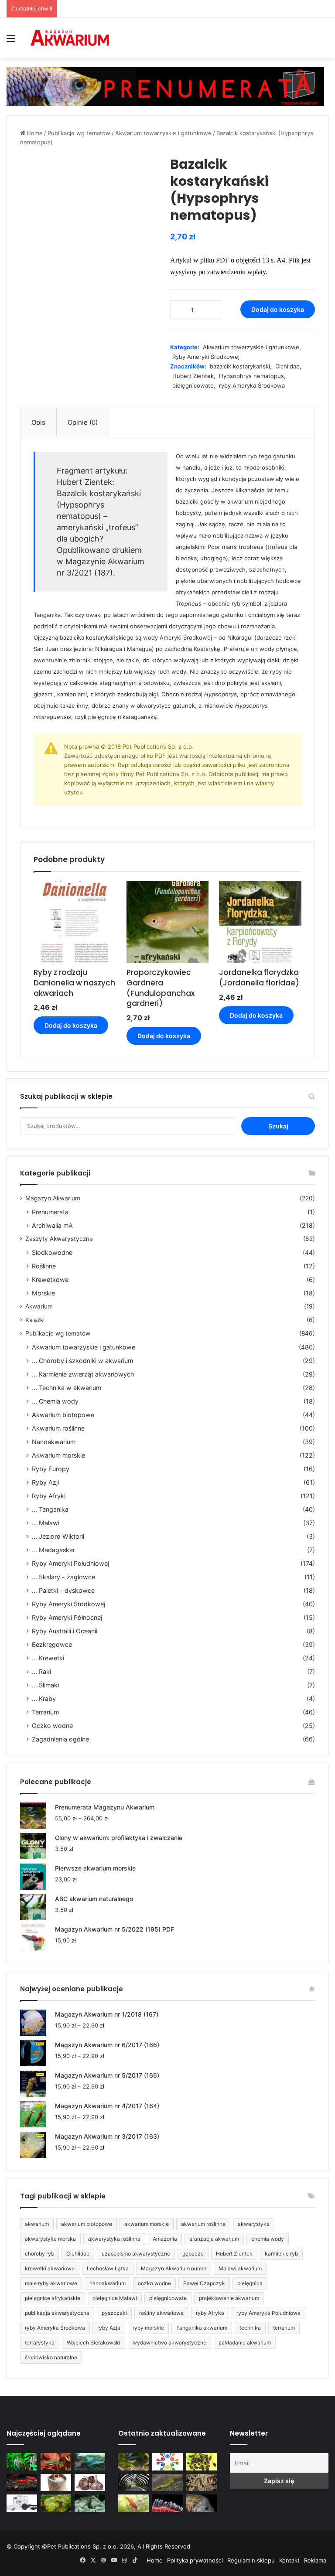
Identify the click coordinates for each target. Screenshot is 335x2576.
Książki (35, 1320)
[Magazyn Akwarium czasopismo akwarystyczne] (70, 38)
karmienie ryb (281, 2254)
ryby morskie (148, 2328)
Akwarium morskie (58, 1455)
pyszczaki (114, 2313)
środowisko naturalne (51, 2357)
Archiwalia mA (52, 1225)
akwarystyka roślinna (114, 2239)
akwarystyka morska (50, 2239)
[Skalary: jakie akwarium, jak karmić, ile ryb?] (22, 2462)
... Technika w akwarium (67, 1388)
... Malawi (46, 1523)
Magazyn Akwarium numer (174, 2268)
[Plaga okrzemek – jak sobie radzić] (56, 2462)
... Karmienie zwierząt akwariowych (83, 1374)
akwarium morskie (147, 2224)
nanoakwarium (108, 2283)
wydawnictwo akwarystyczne (169, 2343)
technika (250, 2328)
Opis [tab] (38, 422)
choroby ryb (39, 2254)
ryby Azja (109, 2328)
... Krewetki (48, 1658)
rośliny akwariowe (161, 2313)
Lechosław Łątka (108, 2268)
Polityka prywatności (195, 2560)
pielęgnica (250, 2283)
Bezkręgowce (52, 1644)
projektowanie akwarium (229, 2298)
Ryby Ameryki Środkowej (206, 357)
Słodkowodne (52, 1252)
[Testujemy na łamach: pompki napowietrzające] (22, 2503)
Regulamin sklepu (251, 2560)
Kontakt (289, 2560)
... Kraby (44, 1699)
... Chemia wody (55, 1401)
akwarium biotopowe (87, 2224)
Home (35, 133)
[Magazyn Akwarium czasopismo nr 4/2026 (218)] (133, 2462)
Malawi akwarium (240, 2268)
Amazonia (165, 2239)
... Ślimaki (45, 1685)
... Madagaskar (53, 1550)
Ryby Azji (45, 1482)
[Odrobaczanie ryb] (90, 2482)
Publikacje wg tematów (79, 133)
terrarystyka (40, 2343)
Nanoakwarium (54, 1442)
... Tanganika (50, 1509)
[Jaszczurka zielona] (167, 2482)
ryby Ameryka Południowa (268, 2313)
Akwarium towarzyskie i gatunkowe (163, 133)
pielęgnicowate (193, 385)
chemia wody (268, 2239)
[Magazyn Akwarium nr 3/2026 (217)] (167, 2503)
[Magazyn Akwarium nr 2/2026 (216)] (202, 2503)
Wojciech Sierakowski (94, 2343)
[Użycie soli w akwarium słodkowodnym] (56, 2482)
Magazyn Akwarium (53, 1198)
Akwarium (39, 1306)
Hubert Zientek (193, 376)
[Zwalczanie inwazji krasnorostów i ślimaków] (90, 2503)
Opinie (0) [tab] (83, 422)
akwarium (37, 2224)
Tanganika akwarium (202, 2328)
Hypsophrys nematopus (251, 376)
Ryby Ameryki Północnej (67, 1617)
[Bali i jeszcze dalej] (133, 2482)
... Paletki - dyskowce (63, 1590)
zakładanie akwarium (245, 2343)
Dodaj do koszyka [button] (71, 1025)
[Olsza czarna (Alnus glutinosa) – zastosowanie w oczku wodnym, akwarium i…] (202, 2462)
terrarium (284, 2328)
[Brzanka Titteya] (133, 2503)
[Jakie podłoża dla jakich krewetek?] (22, 2482)
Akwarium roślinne (58, 1428)
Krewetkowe (50, 1279)
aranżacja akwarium (214, 2239)
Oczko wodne (52, 1726)
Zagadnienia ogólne (60, 1739)
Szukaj (278, 1126)
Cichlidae (287, 366)
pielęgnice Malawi (115, 2298)
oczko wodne (154, 2283)
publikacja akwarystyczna (57, 2313)
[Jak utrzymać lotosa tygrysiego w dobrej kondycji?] (56, 2503)
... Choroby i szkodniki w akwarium (82, 1361)
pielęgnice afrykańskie (53, 2298)
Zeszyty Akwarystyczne (59, 1239)
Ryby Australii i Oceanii (65, 1631)
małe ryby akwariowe (51, 2283)
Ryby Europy (51, 1469)
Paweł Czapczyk (204, 2283)
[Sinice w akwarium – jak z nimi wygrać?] (90, 2462)
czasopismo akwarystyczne (136, 2254)
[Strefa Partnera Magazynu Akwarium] (167, 2462)
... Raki (41, 1671)
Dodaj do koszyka (278, 309)
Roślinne (44, 1266)
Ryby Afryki (49, 1496)
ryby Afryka (210, 2313)
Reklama (315, 2560)
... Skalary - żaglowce (63, 1577)
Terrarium (45, 1712)
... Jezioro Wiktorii (58, 1536)
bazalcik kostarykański (240, 366)
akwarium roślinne (203, 2224)
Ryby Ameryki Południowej (70, 1563)
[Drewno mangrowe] (202, 2482)
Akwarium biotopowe (63, 1415)
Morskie (43, 1293)
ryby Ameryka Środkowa (252, 385)
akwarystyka (254, 2224)
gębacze (193, 2254)
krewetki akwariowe (50, 2268)
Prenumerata (50, 1212)
